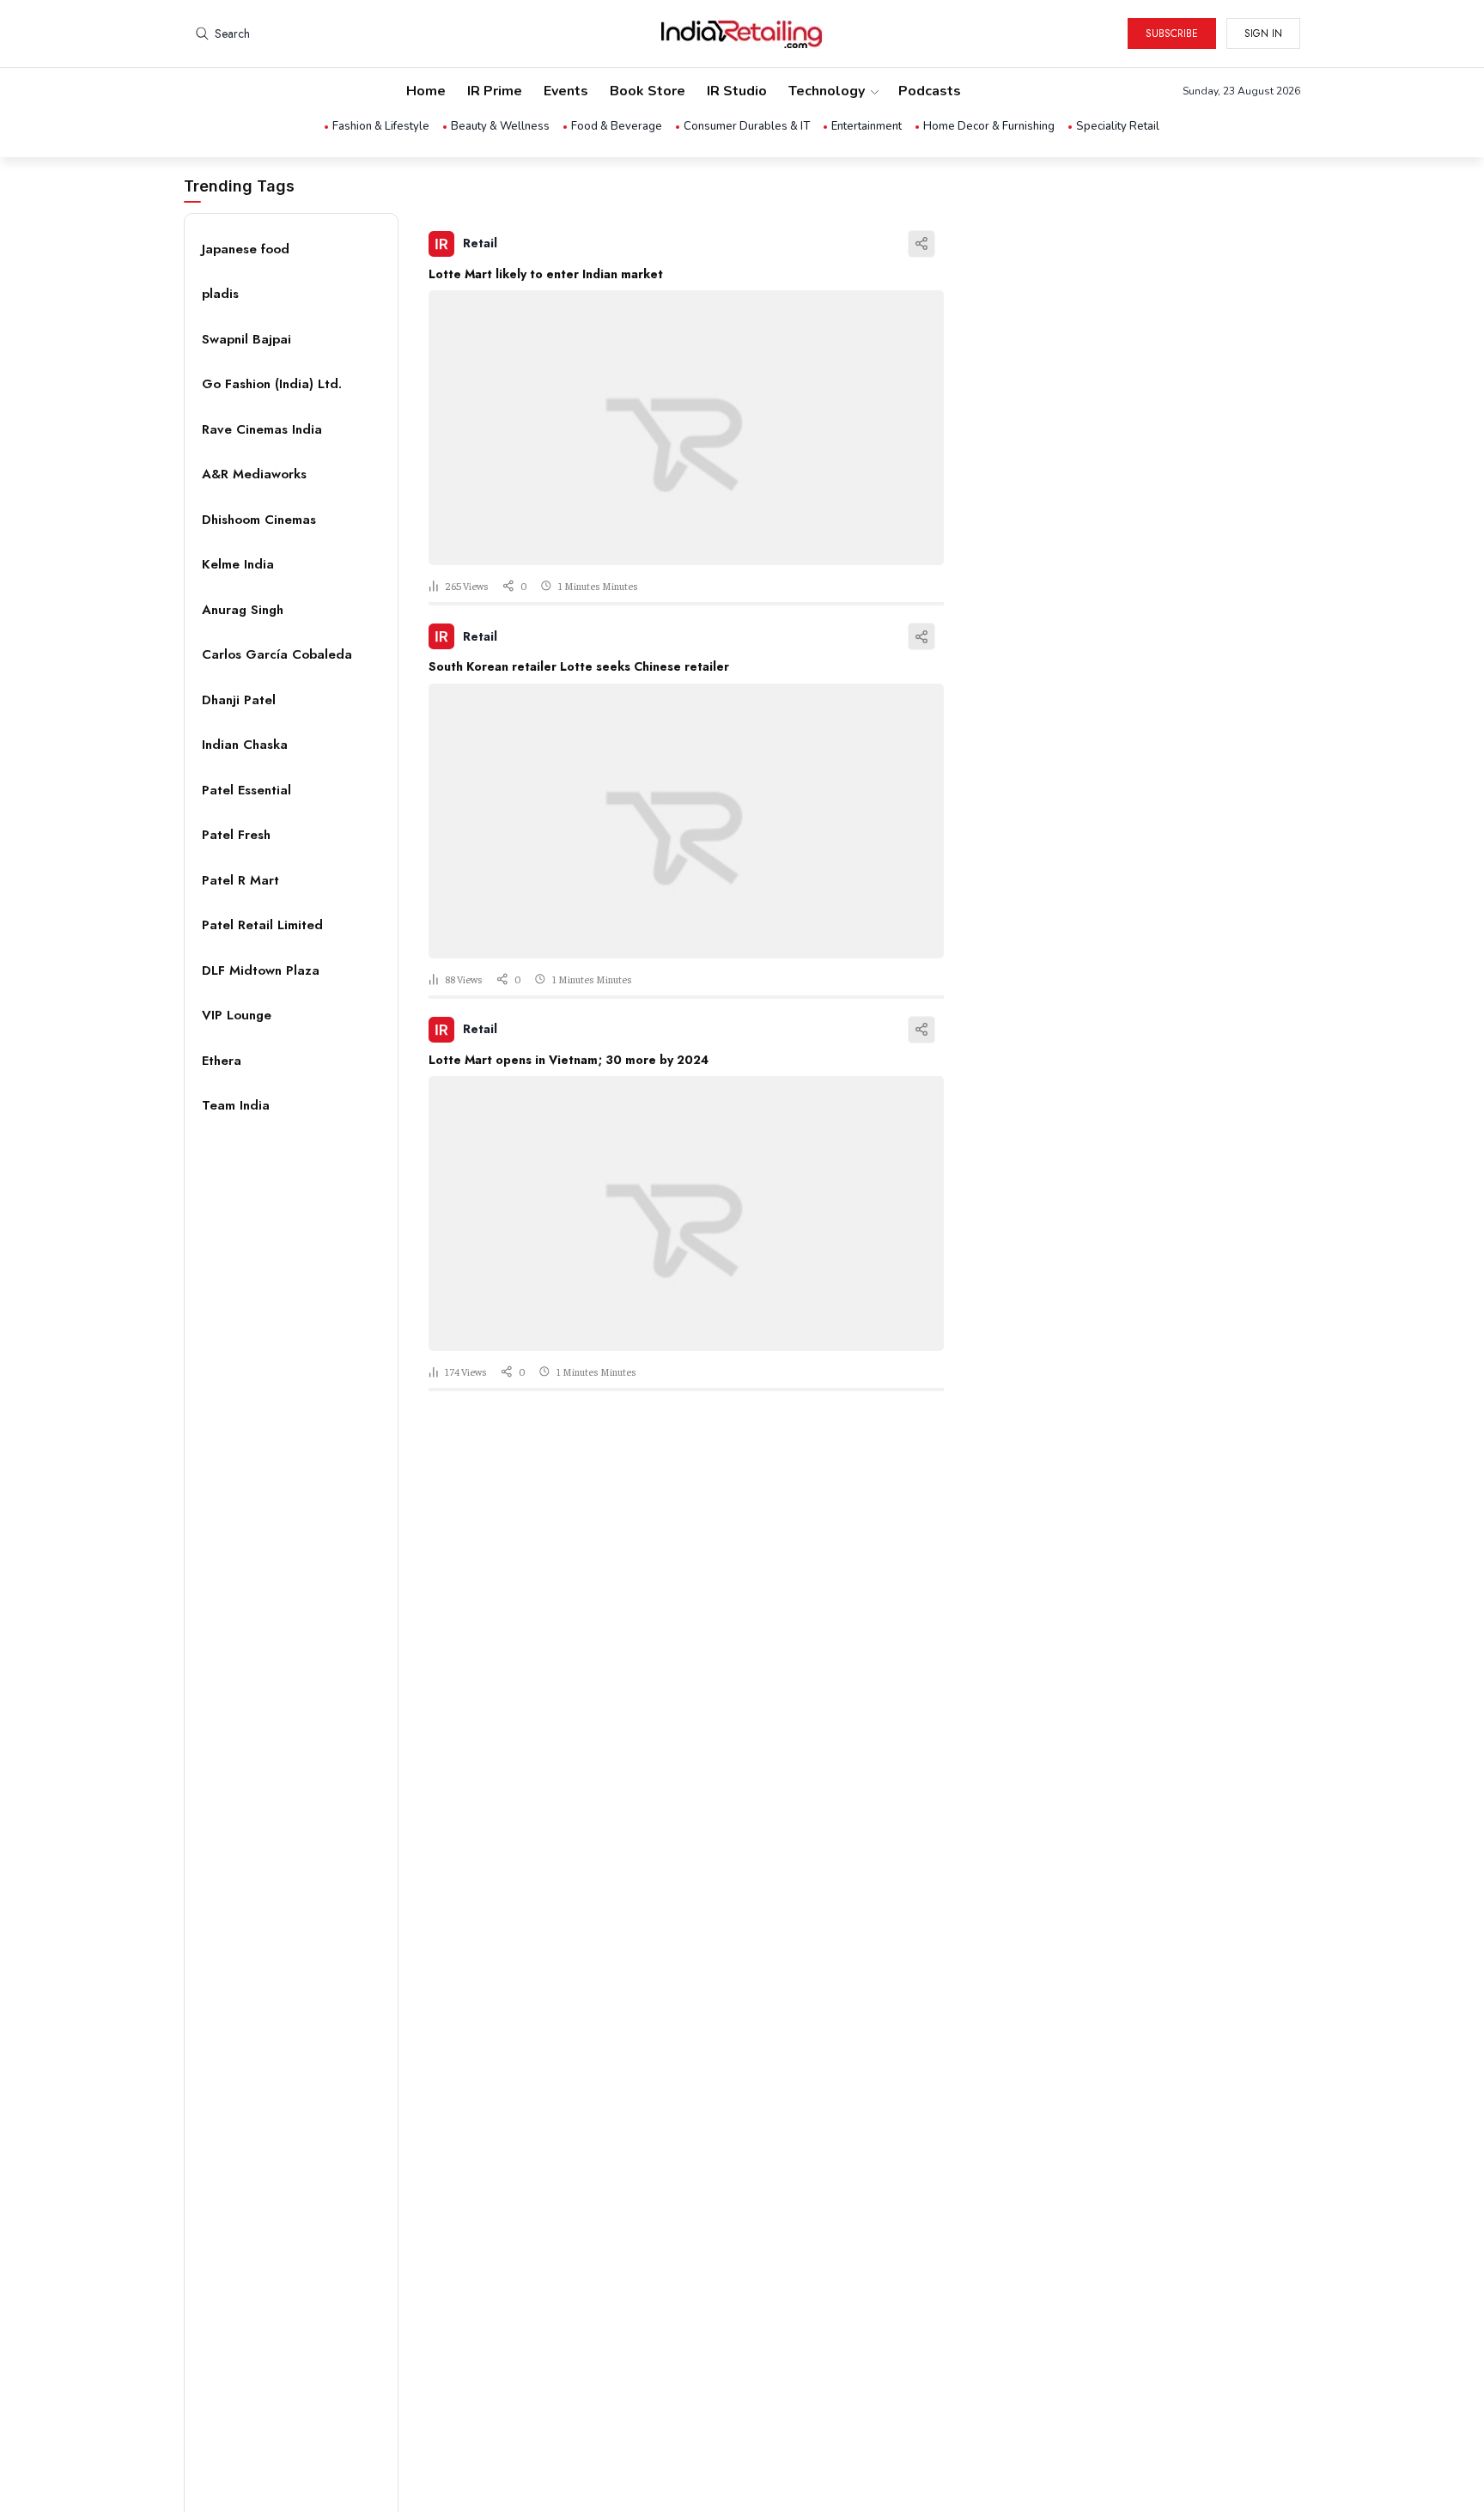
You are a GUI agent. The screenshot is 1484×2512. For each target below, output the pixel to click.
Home (426, 91)
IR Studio (737, 91)
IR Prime (495, 91)
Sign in (1263, 33)
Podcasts (930, 91)
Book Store (648, 91)
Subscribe (1172, 33)
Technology (827, 91)
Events (566, 91)
